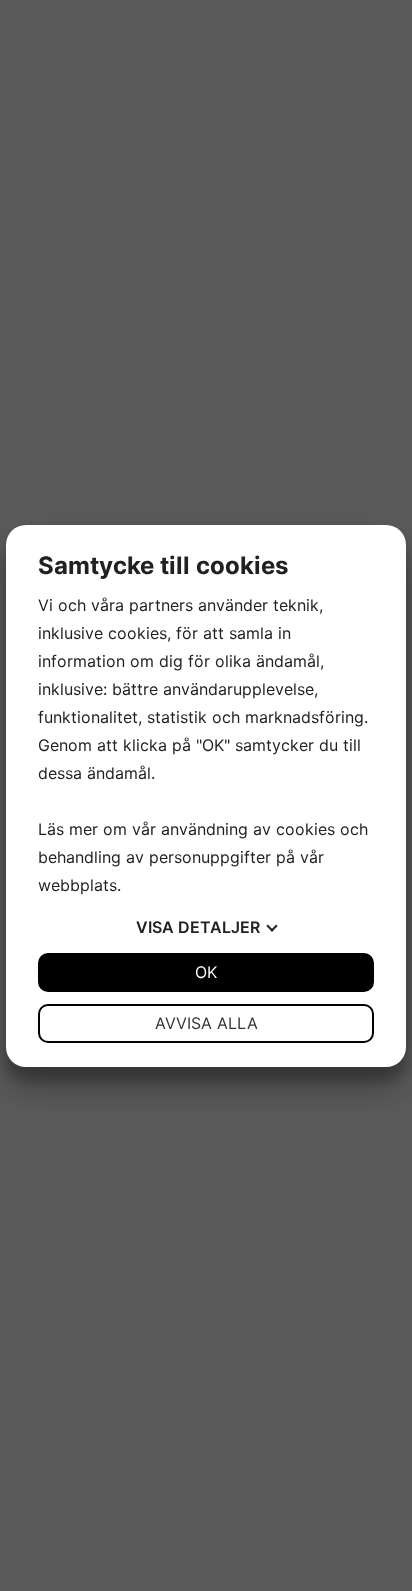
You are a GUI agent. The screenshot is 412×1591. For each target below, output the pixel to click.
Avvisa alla (206, 1023)
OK (206, 972)
